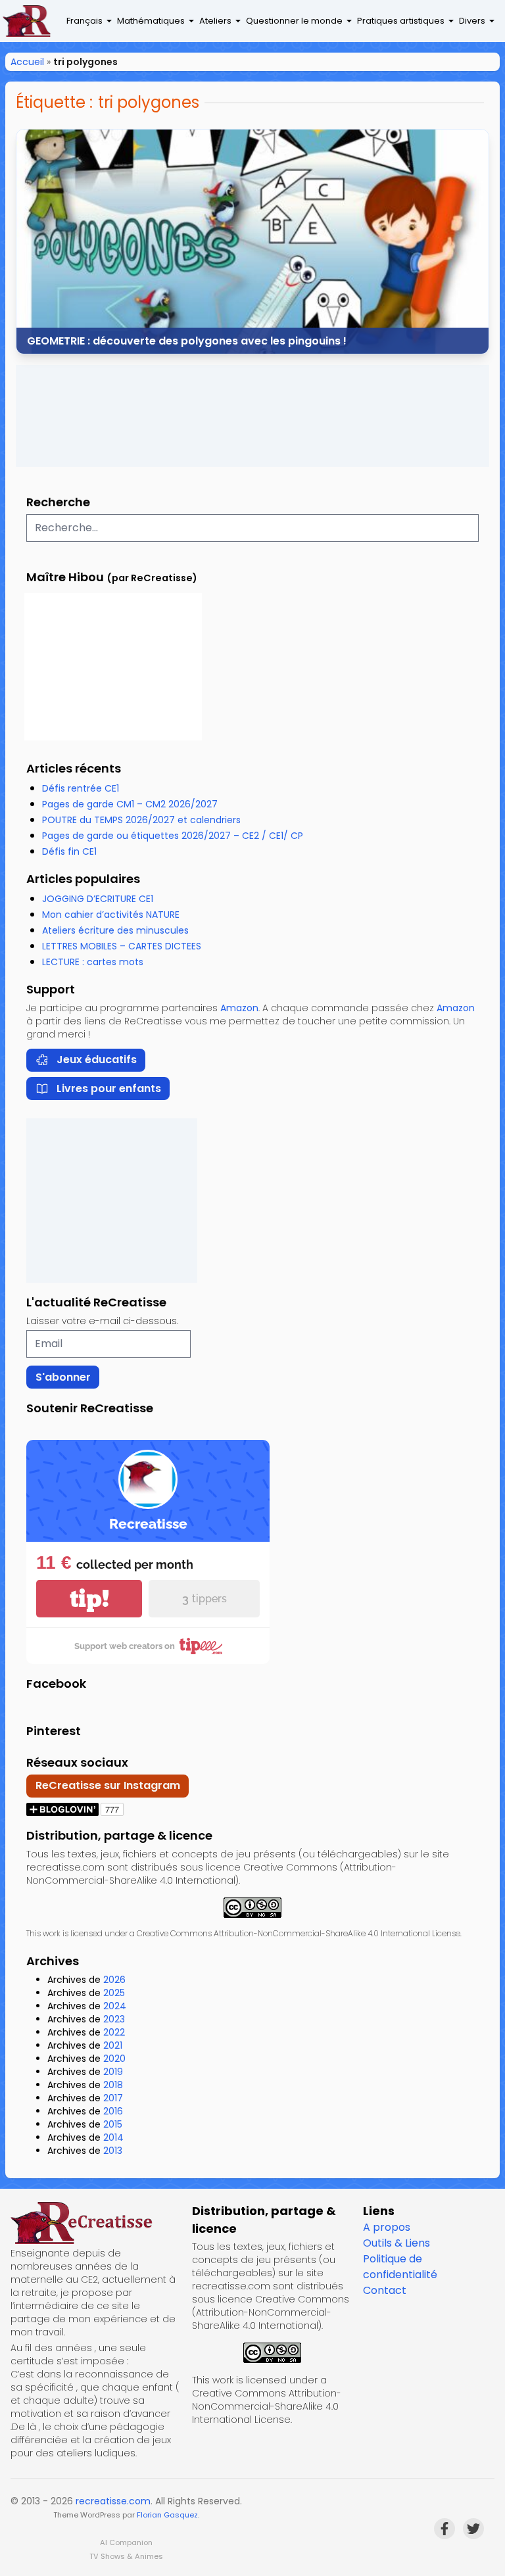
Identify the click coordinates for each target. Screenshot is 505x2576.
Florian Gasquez (167, 2515)
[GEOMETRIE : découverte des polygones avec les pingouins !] (252, 242)
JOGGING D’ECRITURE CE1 (98, 899)
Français (84, 21)
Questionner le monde (294, 21)
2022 (114, 2032)
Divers (472, 21)
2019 (113, 2072)
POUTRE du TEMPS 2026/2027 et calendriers (141, 820)
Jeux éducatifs (97, 1060)
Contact (385, 2290)
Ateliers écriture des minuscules (115, 930)
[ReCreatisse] (96, 2223)
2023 (114, 2019)
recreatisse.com (113, 2501)
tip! (89, 1599)
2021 (113, 2045)
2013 (113, 2151)
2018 (113, 2085)
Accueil (27, 62)
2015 (113, 2124)
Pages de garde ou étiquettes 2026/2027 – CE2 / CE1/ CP (173, 836)
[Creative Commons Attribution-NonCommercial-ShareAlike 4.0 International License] (252, 1908)
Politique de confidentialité (400, 2267)
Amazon (239, 1008)
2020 (114, 2059)
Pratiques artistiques (401, 21)
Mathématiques (151, 21)
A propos (387, 2227)
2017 (113, 2098)
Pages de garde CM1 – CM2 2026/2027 (130, 804)
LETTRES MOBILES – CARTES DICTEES (122, 946)
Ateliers (215, 21)
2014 (113, 2137)
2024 (115, 2006)
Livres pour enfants (109, 1088)
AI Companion (126, 2542)
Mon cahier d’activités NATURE (111, 915)
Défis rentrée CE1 (81, 788)
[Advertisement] (252, 416)
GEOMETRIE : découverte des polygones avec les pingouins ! (187, 340)
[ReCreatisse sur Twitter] (473, 2529)
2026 (114, 1980)
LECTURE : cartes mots (93, 962)
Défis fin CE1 (69, 851)
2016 (113, 2111)
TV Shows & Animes (126, 2556)
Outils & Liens (397, 2243)
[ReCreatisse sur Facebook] (445, 2529)
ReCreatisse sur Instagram (108, 1785)
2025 (114, 1993)
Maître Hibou (65, 577)
